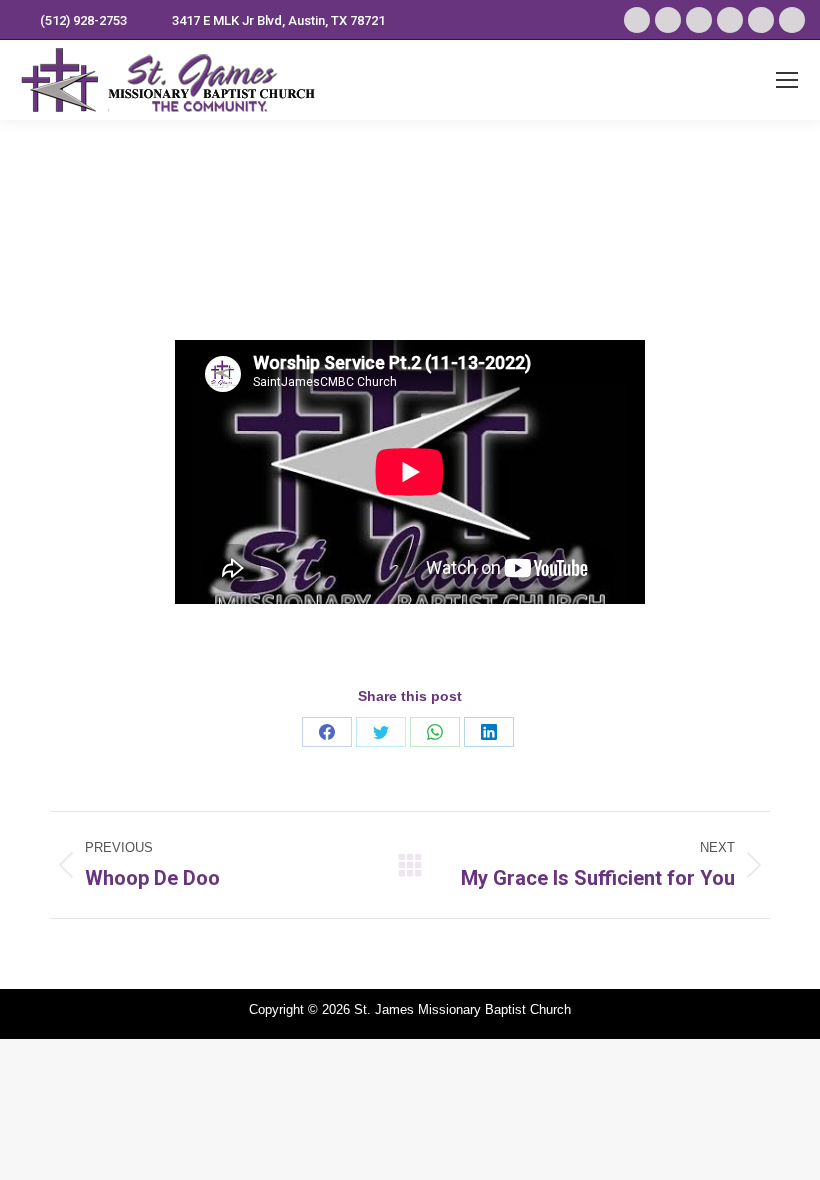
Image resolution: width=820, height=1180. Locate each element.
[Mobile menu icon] (787, 80)
